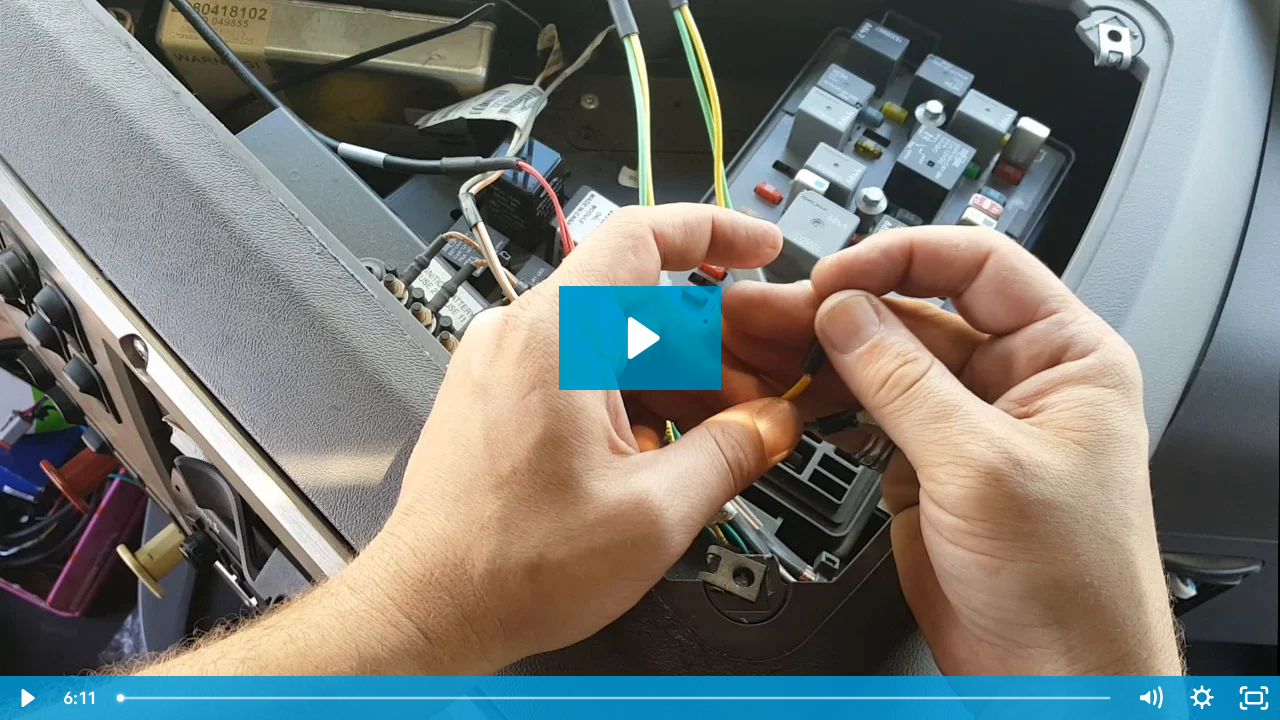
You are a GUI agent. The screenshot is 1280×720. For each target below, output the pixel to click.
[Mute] (1150, 698)
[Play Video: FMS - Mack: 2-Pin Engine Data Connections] (640, 338)
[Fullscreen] (1254, 698)
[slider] (615, 698)
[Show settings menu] (1202, 698)
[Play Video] (26, 698)
